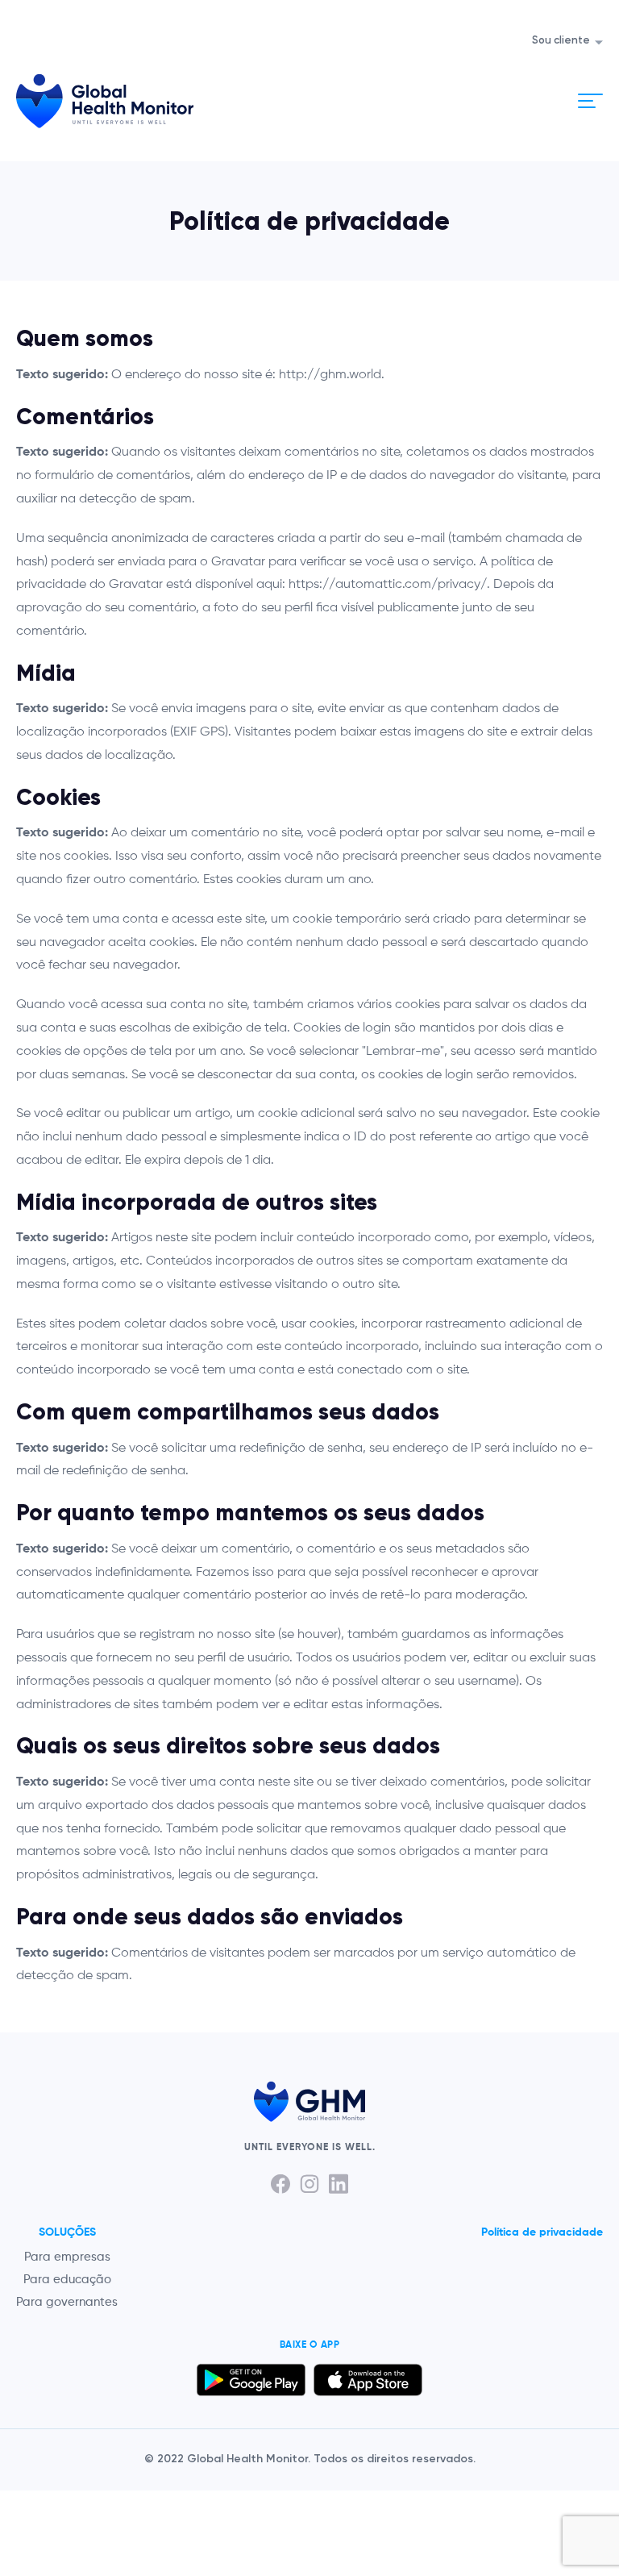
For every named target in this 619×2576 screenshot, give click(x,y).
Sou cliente (561, 41)
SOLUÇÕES (67, 2232)
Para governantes (67, 2302)
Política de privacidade (542, 2232)
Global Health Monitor (105, 101)
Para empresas (67, 2257)
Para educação (67, 2280)
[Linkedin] (339, 2184)
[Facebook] (280, 2184)
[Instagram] (309, 2184)
